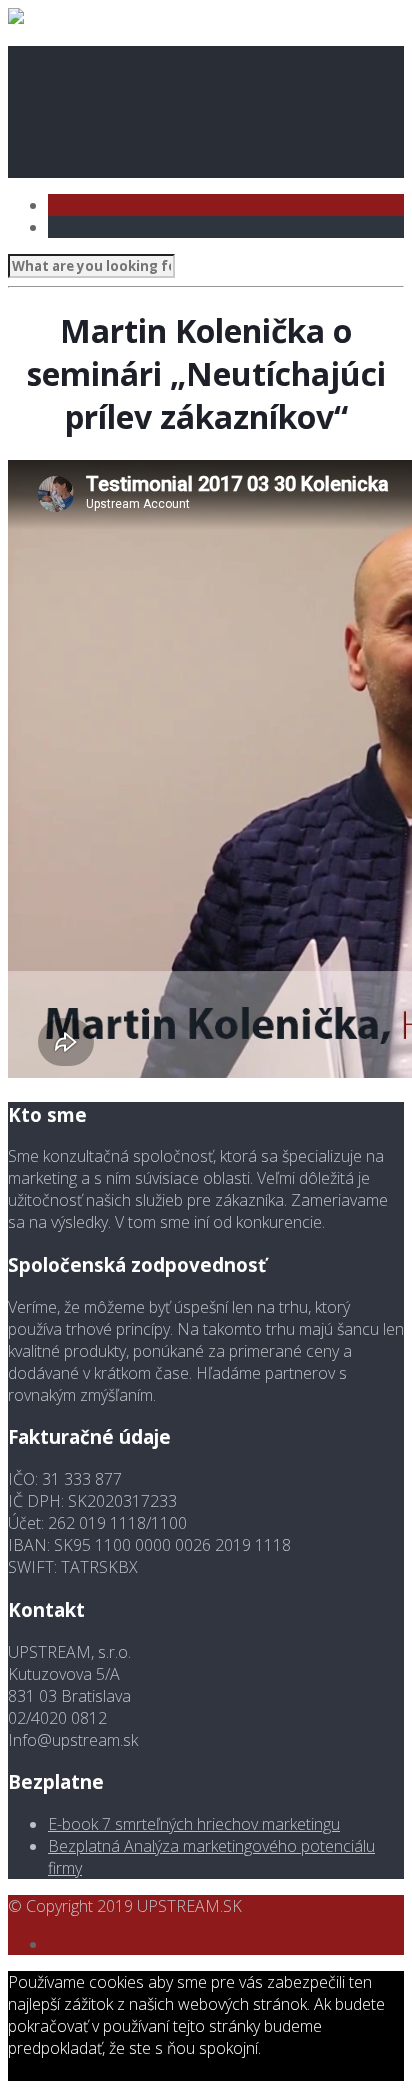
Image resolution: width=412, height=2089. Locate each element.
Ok (270, 2048)
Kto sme (83, 79)
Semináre (88, 101)
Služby (77, 123)
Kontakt (86, 167)
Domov (78, 57)
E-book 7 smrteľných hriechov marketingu (194, 1824)
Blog (69, 145)
